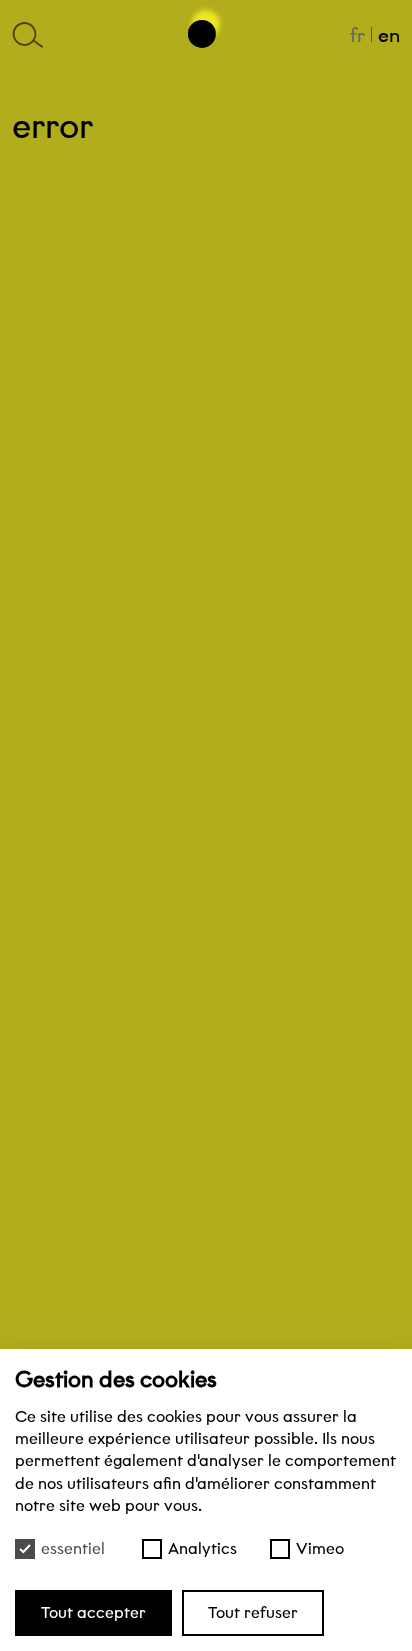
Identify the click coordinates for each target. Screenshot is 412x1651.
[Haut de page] (206, 25)
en (389, 35)
